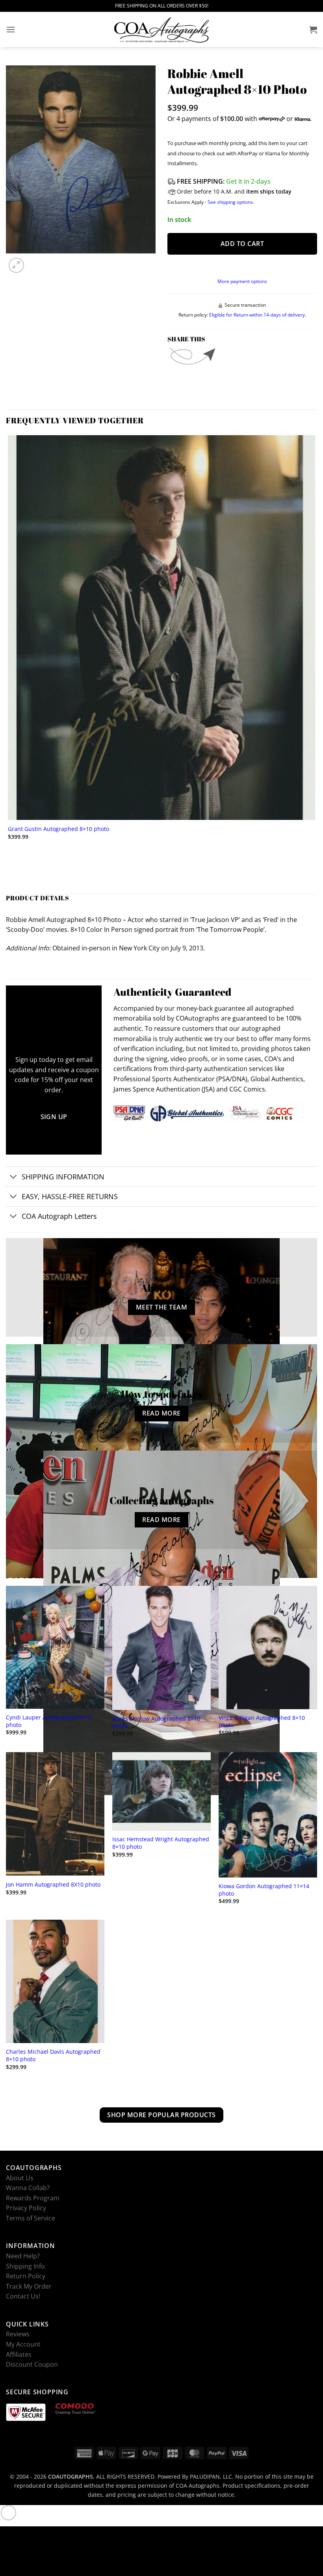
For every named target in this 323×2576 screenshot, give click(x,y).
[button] (11, 29)
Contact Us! (23, 2296)
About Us (20, 2177)
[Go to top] (8, 2513)
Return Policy (26, 2276)
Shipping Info (25, 2266)
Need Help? (23, 2256)
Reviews (18, 2334)
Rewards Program (33, 2198)
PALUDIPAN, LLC (211, 2476)
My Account (23, 2344)
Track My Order (29, 2286)
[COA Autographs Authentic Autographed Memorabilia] (161, 30)
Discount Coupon (32, 2364)
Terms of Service (31, 2218)
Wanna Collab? (28, 2188)
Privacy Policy (26, 2208)
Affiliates (19, 2354)
